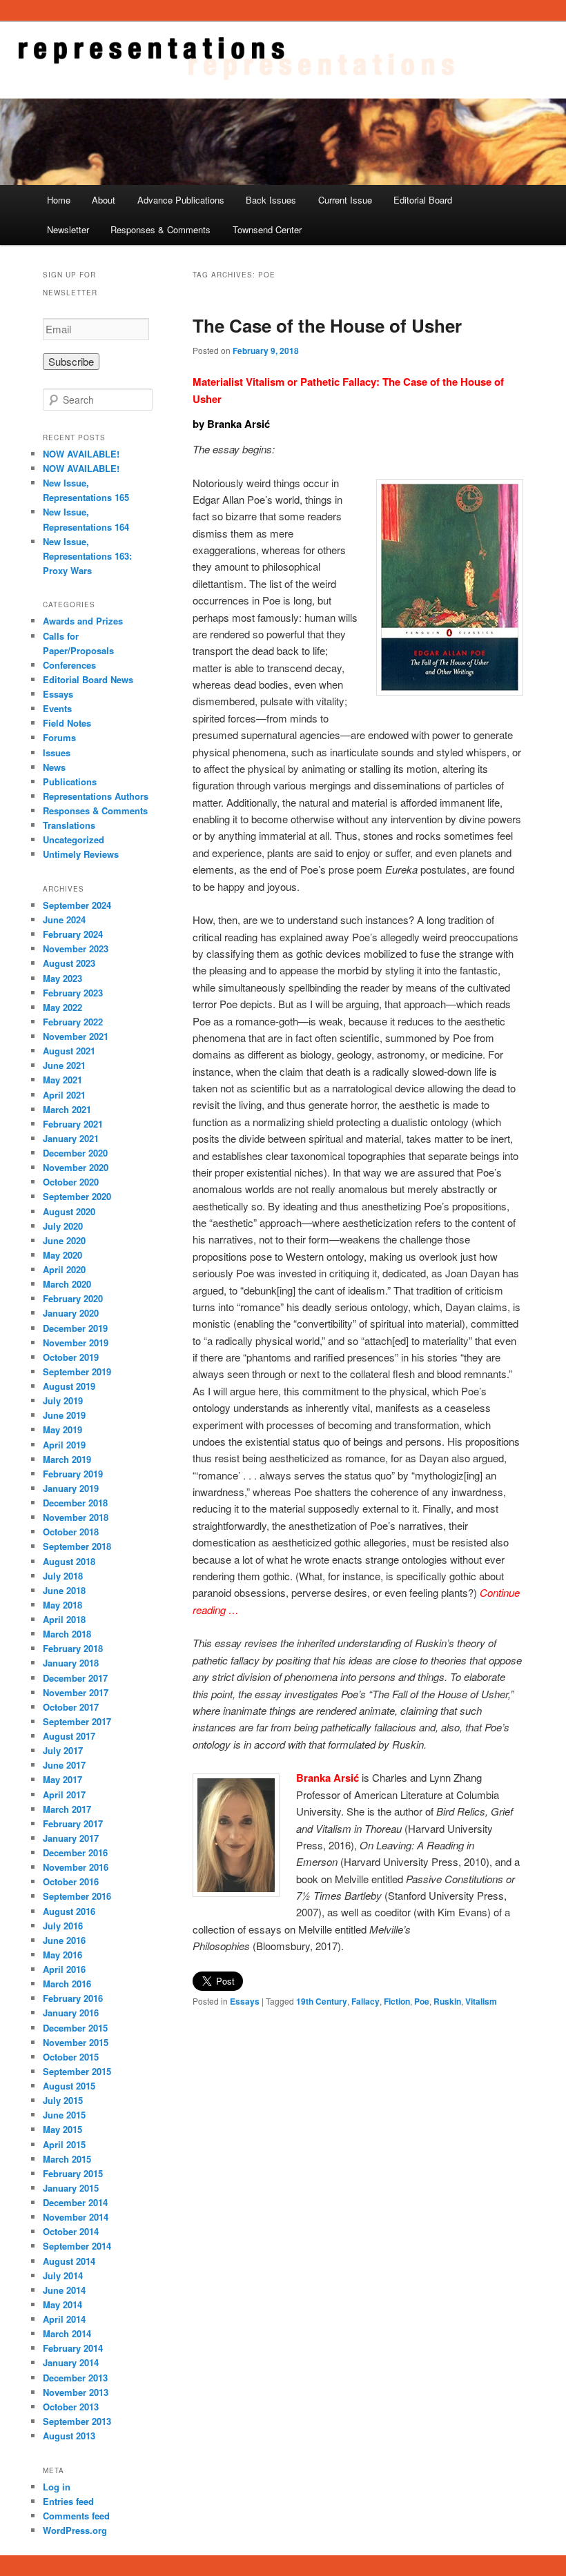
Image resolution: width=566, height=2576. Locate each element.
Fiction (397, 2001)
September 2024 (77, 905)
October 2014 (71, 2231)
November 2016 (76, 1867)
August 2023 (69, 963)
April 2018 (64, 1619)
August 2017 (69, 1736)
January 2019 (71, 1488)
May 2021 (62, 1080)
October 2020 (71, 1182)
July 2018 (63, 1576)
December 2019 (75, 1328)
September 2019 (77, 1371)
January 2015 (71, 2188)
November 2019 (76, 1343)
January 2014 (71, 2362)
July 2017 (63, 1750)
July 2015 (63, 2100)
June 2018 (64, 1590)
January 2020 (71, 1313)
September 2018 (77, 1546)
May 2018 (62, 1605)
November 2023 (76, 948)
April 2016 (64, 1969)
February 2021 (73, 1124)
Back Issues (271, 200)
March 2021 (67, 1109)
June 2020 (64, 1240)
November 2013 (76, 2392)
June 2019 (64, 1415)
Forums (59, 737)
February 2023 (73, 993)
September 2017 (77, 1721)
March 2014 (67, 2333)
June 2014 (64, 2290)
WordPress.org (75, 2530)
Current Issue (345, 200)
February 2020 (73, 1298)
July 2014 (63, 2275)
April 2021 (64, 1095)
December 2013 (75, 2378)
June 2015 (64, 2115)
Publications (70, 781)
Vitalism (481, 2001)
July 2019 (63, 1400)
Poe (422, 2001)
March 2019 (67, 1459)
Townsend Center (267, 229)
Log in (57, 2487)
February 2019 (73, 1474)
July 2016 (63, 1926)
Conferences (69, 665)
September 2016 (77, 1896)
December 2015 (75, 2028)
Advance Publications (181, 200)
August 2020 (69, 1211)
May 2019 (62, 1429)
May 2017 (62, 1779)
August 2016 (69, 1911)
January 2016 (71, 2013)
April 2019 (64, 1445)
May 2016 (62, 1955)
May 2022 (62, 1007)
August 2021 (69, 1051)
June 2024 (64, 920)
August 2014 (69, 2261)
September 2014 (77, 2246)
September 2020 (77, 1196)
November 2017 (76, 1692)
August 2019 (69, 1386)
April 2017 (64, 1795)
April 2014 (64, 2319)
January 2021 (71, 1138)
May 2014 (62, 2304)
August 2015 (69, 2086)
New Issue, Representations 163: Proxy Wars (87, 556)
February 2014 (73, 2348)
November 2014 (76, 2217)
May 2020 (62, 1255)
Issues (57, 753)
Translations (69, 825)
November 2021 (76, 1036)
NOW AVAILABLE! (81, 454)
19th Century (322, 2001)
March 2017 (67, 1809)
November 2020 (76, 1167)
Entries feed (68, 2501)
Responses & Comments (160, 229)
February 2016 (73, 1998)
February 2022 (73, 1022)
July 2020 (63, 1226)
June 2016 (64, 1940)
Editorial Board (423, 200)
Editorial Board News (88, 679)
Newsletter (68, 229)
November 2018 (76, 1517)
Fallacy (365, 2001)
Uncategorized (74, 839)
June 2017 (64, 1765)
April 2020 (64, 1269)
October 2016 (71, 1881)
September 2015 (77, 2071)
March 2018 (67, 1634)
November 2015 (76, 2042)
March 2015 (67, 2159)
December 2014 (75, 2202)
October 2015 (71, 2057)
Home (59, 200)
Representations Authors (96, 796)
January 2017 (71, 1838)
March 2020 (67, 1284)
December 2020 (75, 1153)
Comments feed (76, 2516)
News (54, 767)
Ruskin (447, 2001)
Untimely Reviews (81, 854)
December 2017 (75, 1678)
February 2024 (73, 934)
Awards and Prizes (83, 621)
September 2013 (77, 2421)
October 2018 (71, 1532)
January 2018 (71, 1663)
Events (57, 708)
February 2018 (73, 1648)
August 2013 (69, 2436)
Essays (245, 2001)
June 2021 (64, 1065)
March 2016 (67, 1984)
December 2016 (75, 1852)
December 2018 (75, 1503)
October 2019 (71, 1357)
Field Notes (67, 723)
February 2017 (73, 1823)
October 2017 (71, 1707)
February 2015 (73, 2173)
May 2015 (62, 2129)
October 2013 (71, 2407)
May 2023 (62, 978)
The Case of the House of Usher (327, 325)
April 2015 (64, 2144)
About (104, 200)
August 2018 (69, 1561)
